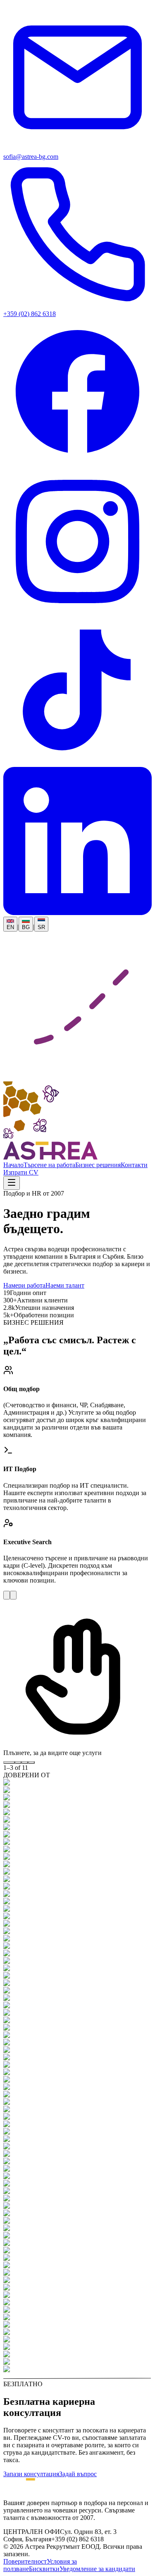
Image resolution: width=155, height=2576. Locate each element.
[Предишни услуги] (7, 1595)
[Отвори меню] (12, 1183)
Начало (13, 1165)
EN (10, 927)
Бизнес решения (98, 1165)
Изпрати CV (21, 1172)
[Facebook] (77, 464)
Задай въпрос (78, 2474)
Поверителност (25, 2561)
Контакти (134, 1165)
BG (26, 927)
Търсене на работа (49, 1165)
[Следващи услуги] (13, 1595)
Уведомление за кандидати (97, 2569)
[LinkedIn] (77, 913)
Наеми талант (65, 1285)
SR (41, 927)
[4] (31, 1762)
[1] (9, 1762)
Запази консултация (31, 2474)
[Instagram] (77, 613)
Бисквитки (44, 2569)
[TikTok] (77, 763)
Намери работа (24, 1285)
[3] (25, 1762)
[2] (18, 1762)
